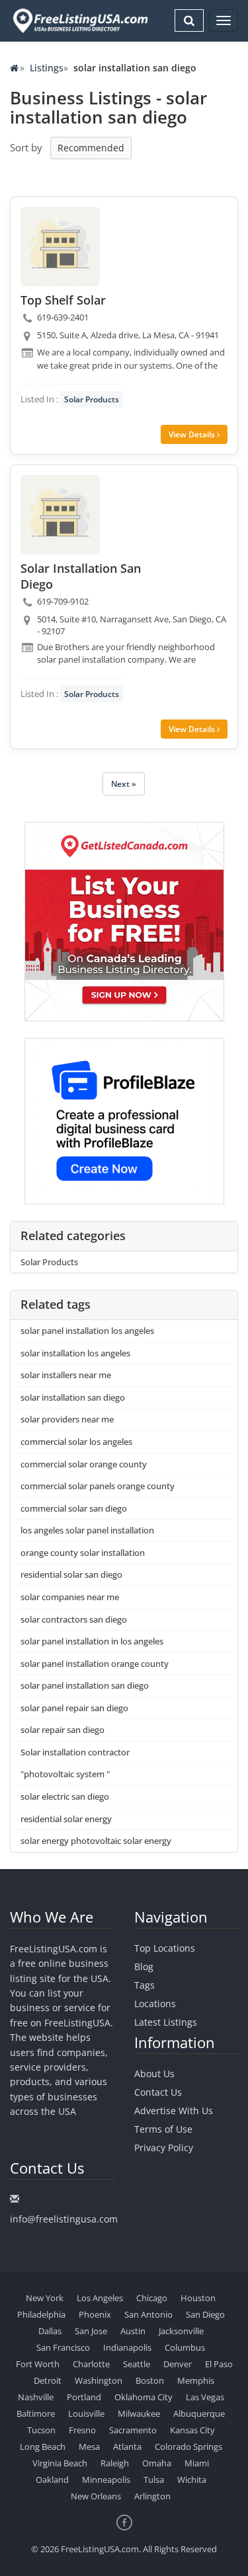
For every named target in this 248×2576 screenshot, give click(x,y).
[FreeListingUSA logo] (79, 20)
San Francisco (63, 2347)
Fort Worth (38, 2364)
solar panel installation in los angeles (92, 1641)
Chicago (152, 2298)
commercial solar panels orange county (98, 1486)
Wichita (192, 2480)
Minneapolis (106, 2480)
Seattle (137, 2364)
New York (45, 2298)
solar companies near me (70, 1597)
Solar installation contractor (75, 1752)
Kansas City (192, 2430)
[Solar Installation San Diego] (60, 515)
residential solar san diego (71, 1574)
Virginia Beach (60, 2463)
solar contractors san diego (74, 1619)
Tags (145, 1985)
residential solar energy (66, 1819)
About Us (154, 2074)
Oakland (52, 2480)
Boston (150, 2380)
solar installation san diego (73, 1397)
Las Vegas (205, 2397)
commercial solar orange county (84, 1464)
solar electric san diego (65, 1796)
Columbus (185, 2347)
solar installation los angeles (75, 1353)
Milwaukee (139, 2413)
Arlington (152, 2496)
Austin (133, 2331)
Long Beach (43, 2447)
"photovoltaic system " (65, 1774)
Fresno (82, 2430)
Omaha (157, 2463)
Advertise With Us (174, 2111)
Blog (144, 1967)
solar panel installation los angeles (87, 1331)
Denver (178, 2364)
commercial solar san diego (74, 1508)
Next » (124, 784)
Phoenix (95, 2314)
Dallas (50, 2331)
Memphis (196, 2380)
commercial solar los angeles (76, 1442)
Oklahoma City (144, 2397)
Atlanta (127, 2447)
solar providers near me (67, 1419)
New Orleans (96, 2496)
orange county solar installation (83, 1553)
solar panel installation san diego (85, 1685)
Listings (47, 68)
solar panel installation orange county (95, 1664)
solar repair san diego (62, 1730)
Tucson (41, 2430)
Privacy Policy (164, 2148)
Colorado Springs (188, 2447)
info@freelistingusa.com (64, 2219)
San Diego (205, 2314)
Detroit (48, 2380)
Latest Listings (166, 2022)
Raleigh (115, 2463)
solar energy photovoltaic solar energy (96, 1841)
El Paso (219, 2364)
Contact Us (158, 2092)
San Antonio (148, 2314)
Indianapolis (127, 2347)
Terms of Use (163, 2129)
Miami (197, 2463)
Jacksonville (181, 2331)
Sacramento (133, 2430)
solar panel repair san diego (74, 1708)
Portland (84, 2397)
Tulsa (154, 2480)
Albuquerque (199, 2413)
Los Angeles (100, 2298)
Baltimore (36, 2413)
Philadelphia (41, 2314)
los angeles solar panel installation (87, 1530)
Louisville (86, 2413)
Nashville (36, 2397)
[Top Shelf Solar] (60, 246)
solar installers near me (66, 1375)
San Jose (91, 2331)
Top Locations (165, 1948)
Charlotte (91, 2364)
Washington (99, 2380)
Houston (198, 2298)
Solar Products (92, 399)
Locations (155, 2004)
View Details (193, 434)
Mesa (89, 2447)
